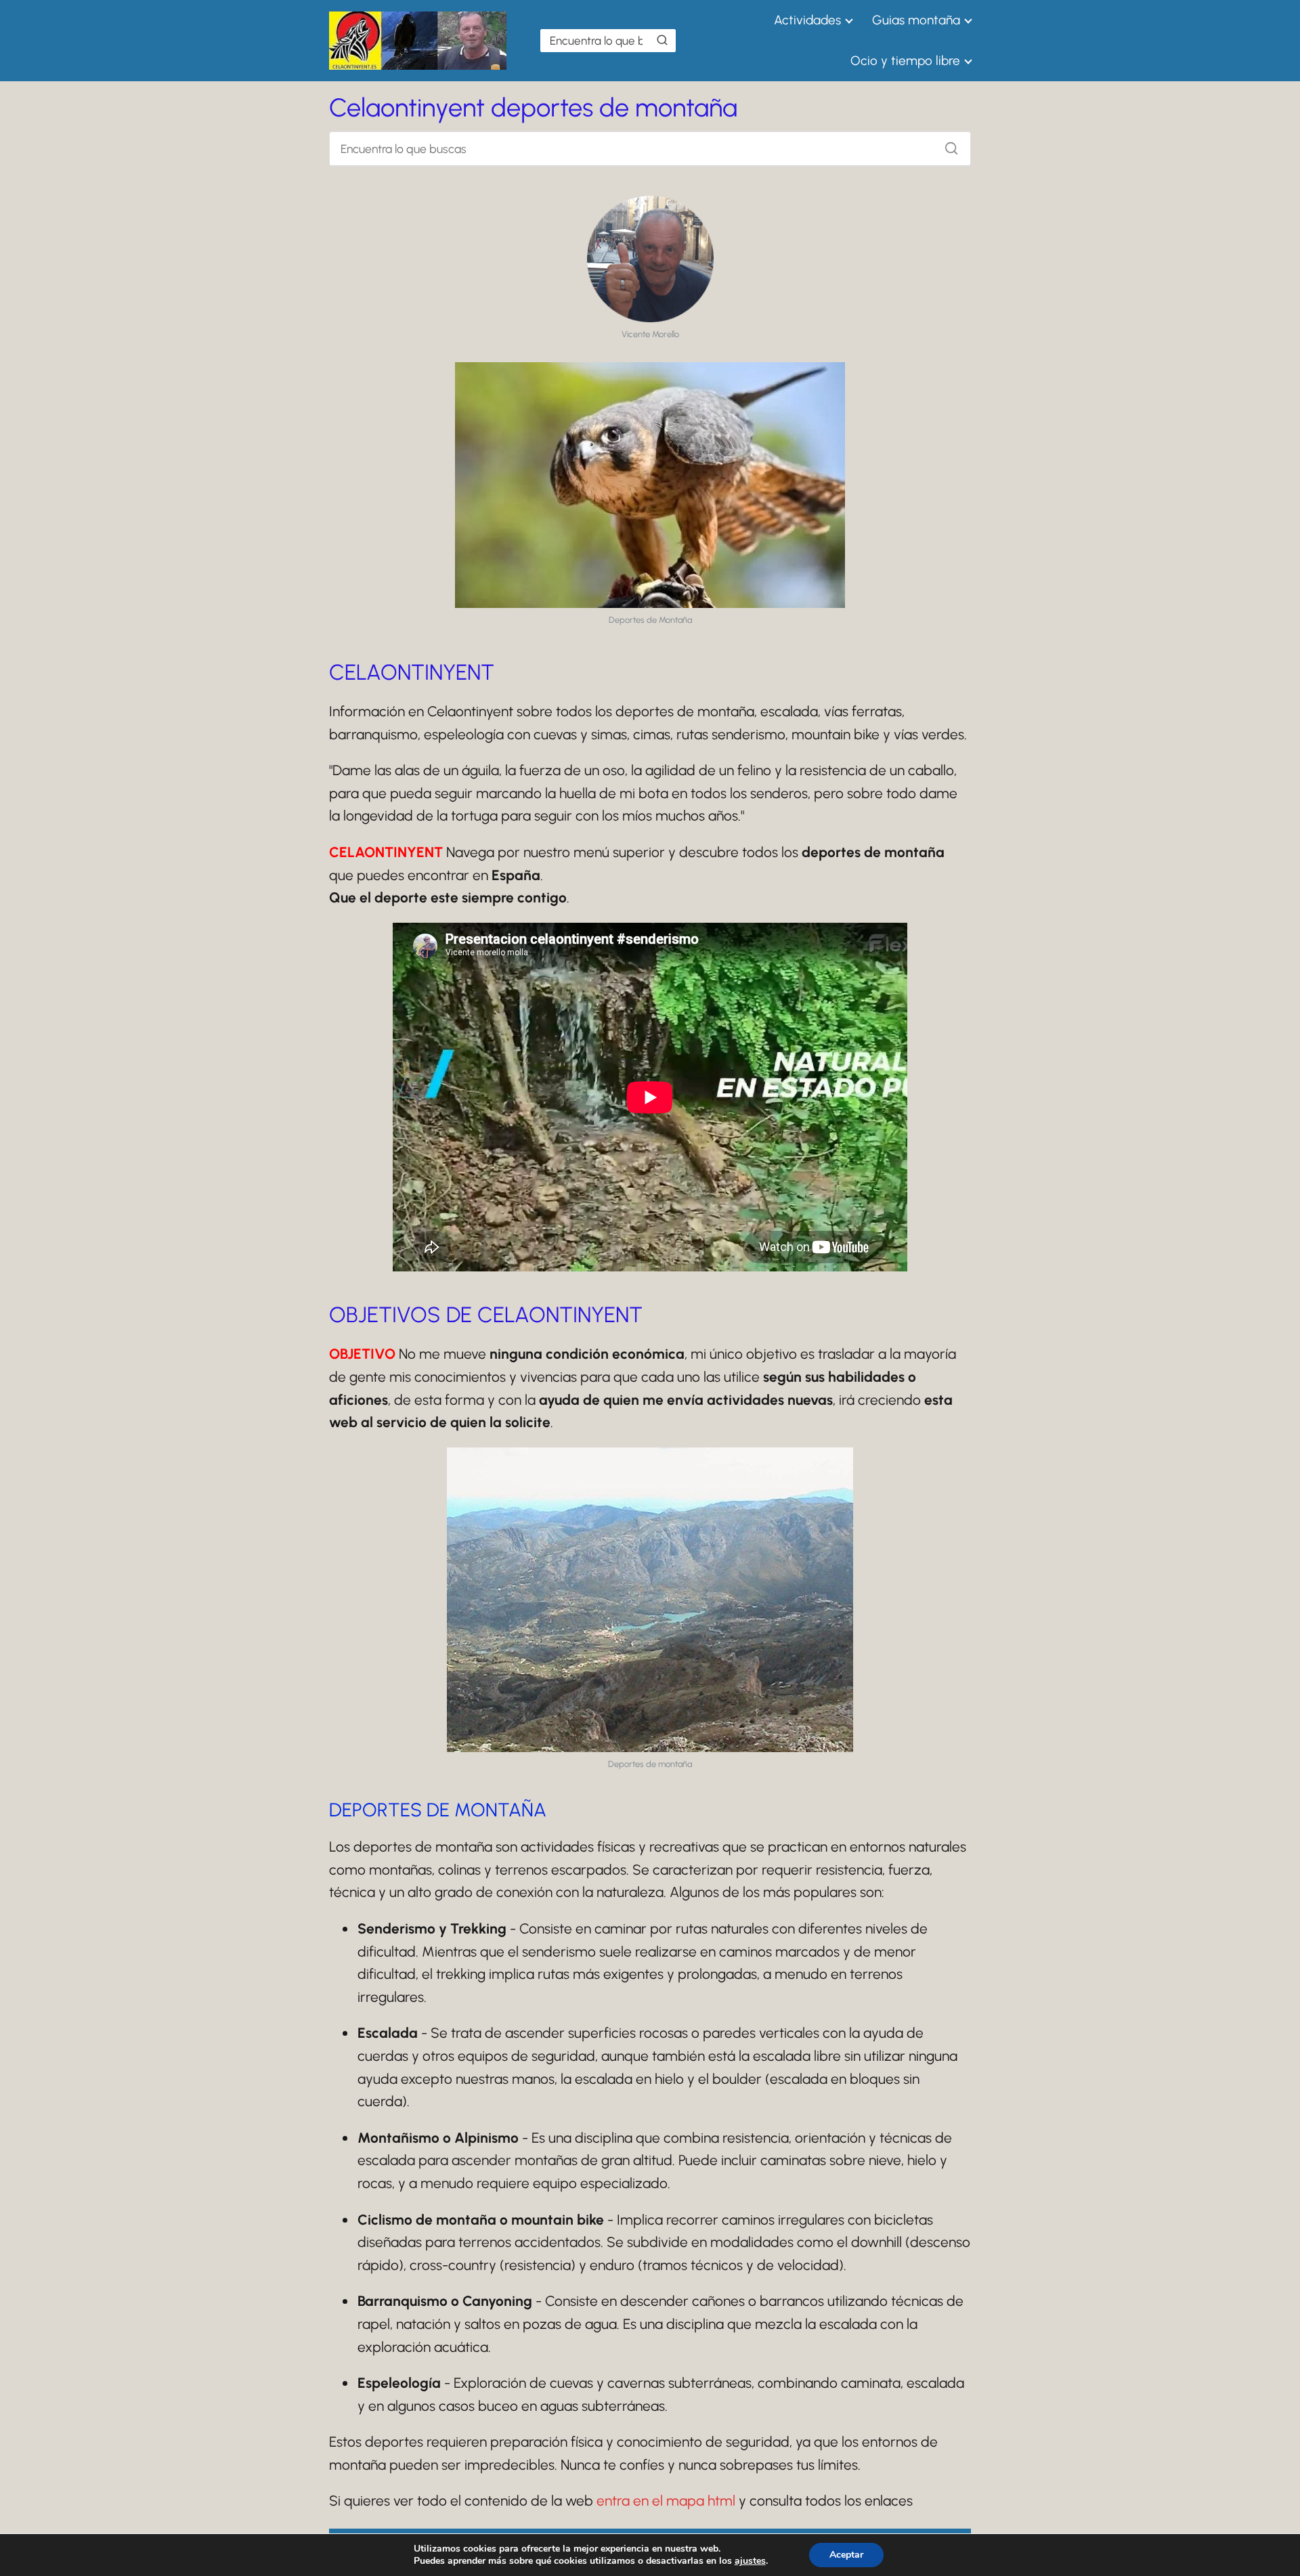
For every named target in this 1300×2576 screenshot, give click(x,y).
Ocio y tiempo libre (905, 61)
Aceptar (846, 2555)
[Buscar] (662, 40)
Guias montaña (916, 20)
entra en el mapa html (666, 2501)
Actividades (807, 20)
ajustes (750, 2561)
